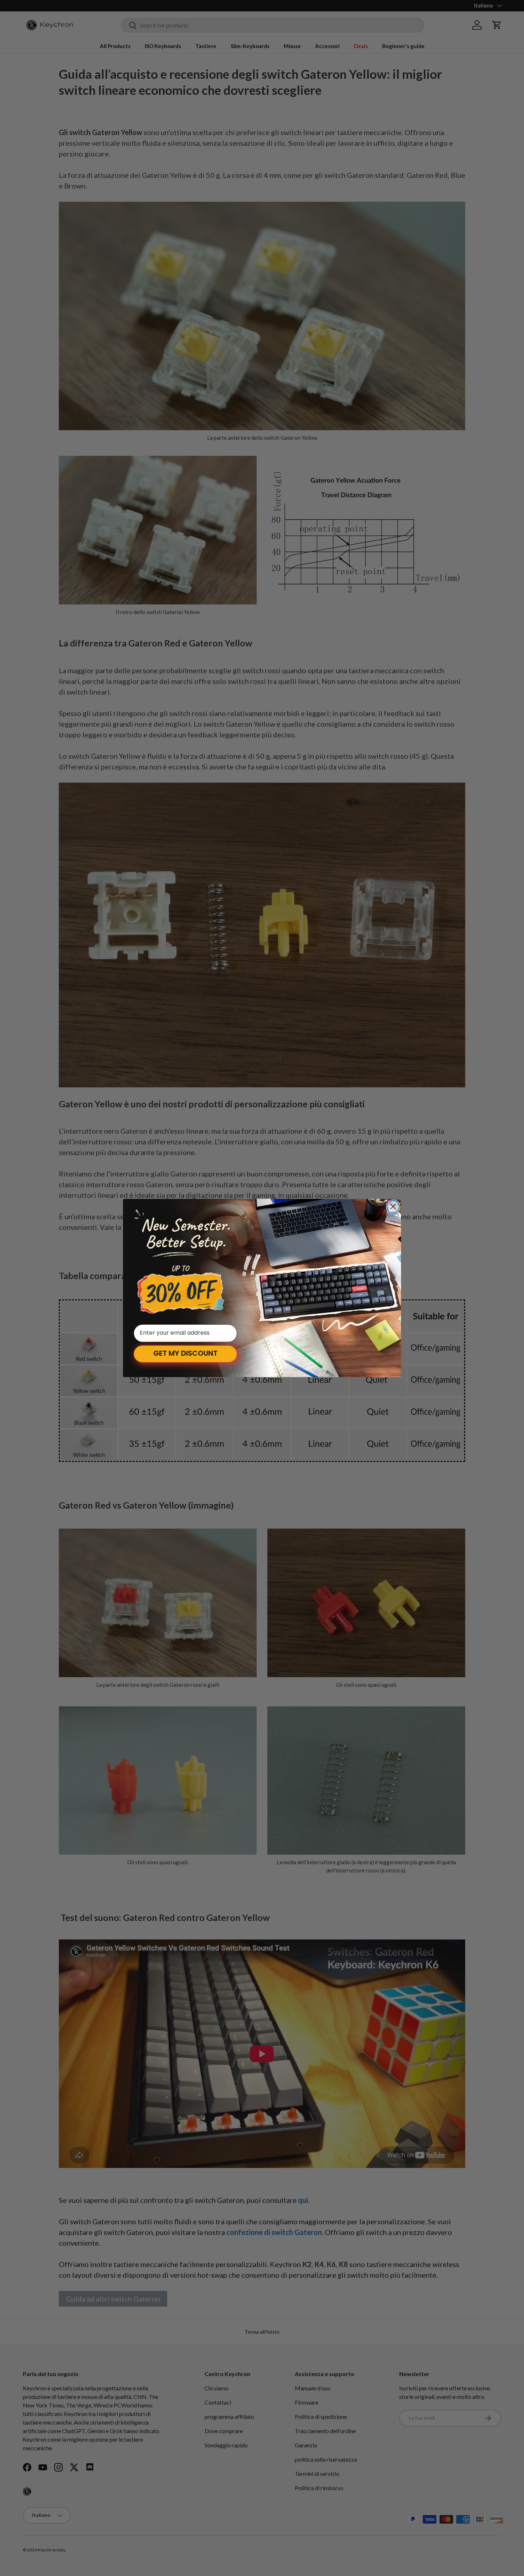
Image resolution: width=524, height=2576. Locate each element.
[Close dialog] (393, 1207)
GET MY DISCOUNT (185, 1354)
